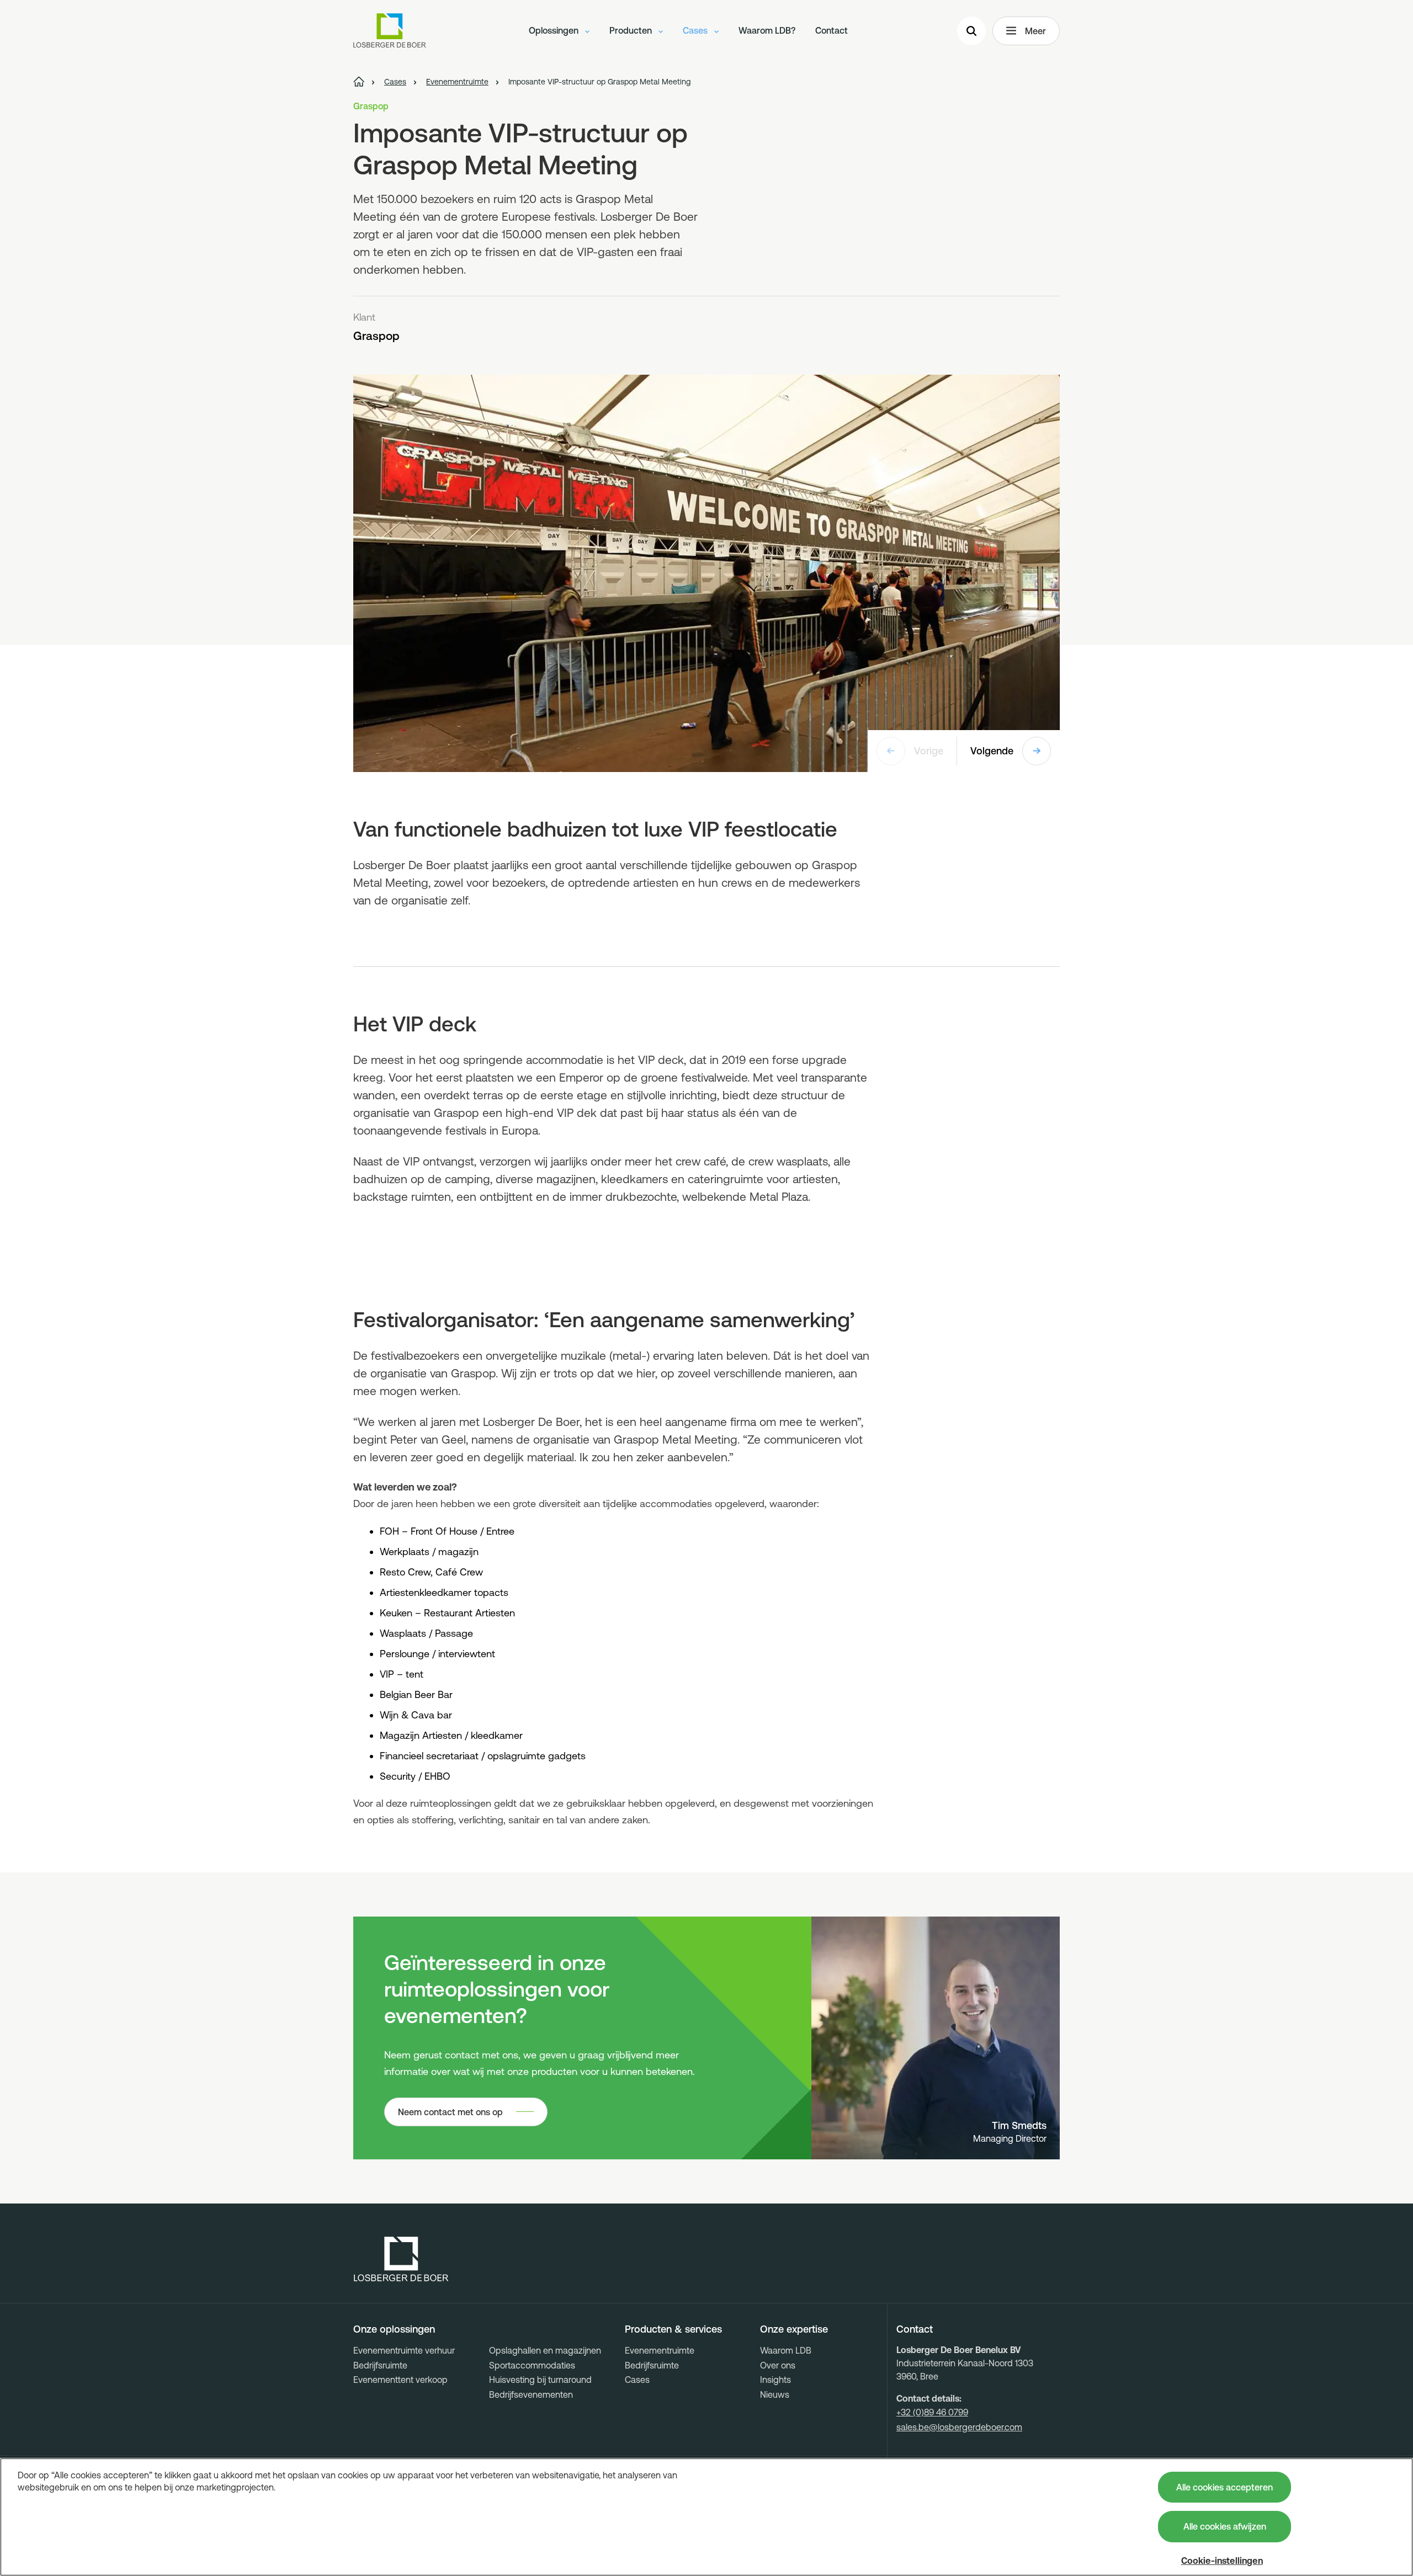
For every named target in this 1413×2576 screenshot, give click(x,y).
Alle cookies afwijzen (1225, 2526)
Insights (775, 2380)
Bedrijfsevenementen (531, 2394)
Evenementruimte (660, 2350)
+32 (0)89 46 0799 (932, 2412)
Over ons (778, 2365)
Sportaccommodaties (532, 2365)
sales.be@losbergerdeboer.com (959, 2427)
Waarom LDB (786, 2350)
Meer (1035, 31)
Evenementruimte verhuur (404, 2350)
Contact (832, 30)
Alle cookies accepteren (1225, 2487)
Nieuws (775, 2394)
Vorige (929, 751)
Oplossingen (555, 30)
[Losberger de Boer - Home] (401, 2259)
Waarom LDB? (767, 30)
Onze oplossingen (394, 2329)
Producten (632, 30)
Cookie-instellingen (1222, 2561)
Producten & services (673, 2329)
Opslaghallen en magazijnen (545, 2350)
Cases (696, 30)
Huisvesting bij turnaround (540, 2380)
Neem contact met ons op (450, 2112)
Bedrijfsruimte (380, 2365)
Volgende (992, 751)
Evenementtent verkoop (400, 2380)
